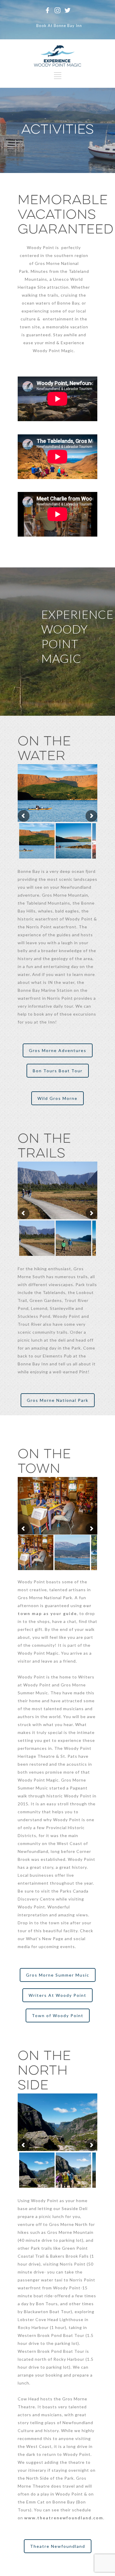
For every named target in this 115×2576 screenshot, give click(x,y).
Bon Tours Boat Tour (58, 1071)
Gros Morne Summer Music (58, 1975)
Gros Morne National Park (58, 1400)
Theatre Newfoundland (58, 2546)
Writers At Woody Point (57, 1995)
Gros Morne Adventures (58, 1050)
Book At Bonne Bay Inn (59, 26)
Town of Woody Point (58, 2015)
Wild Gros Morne (57, 1098)
